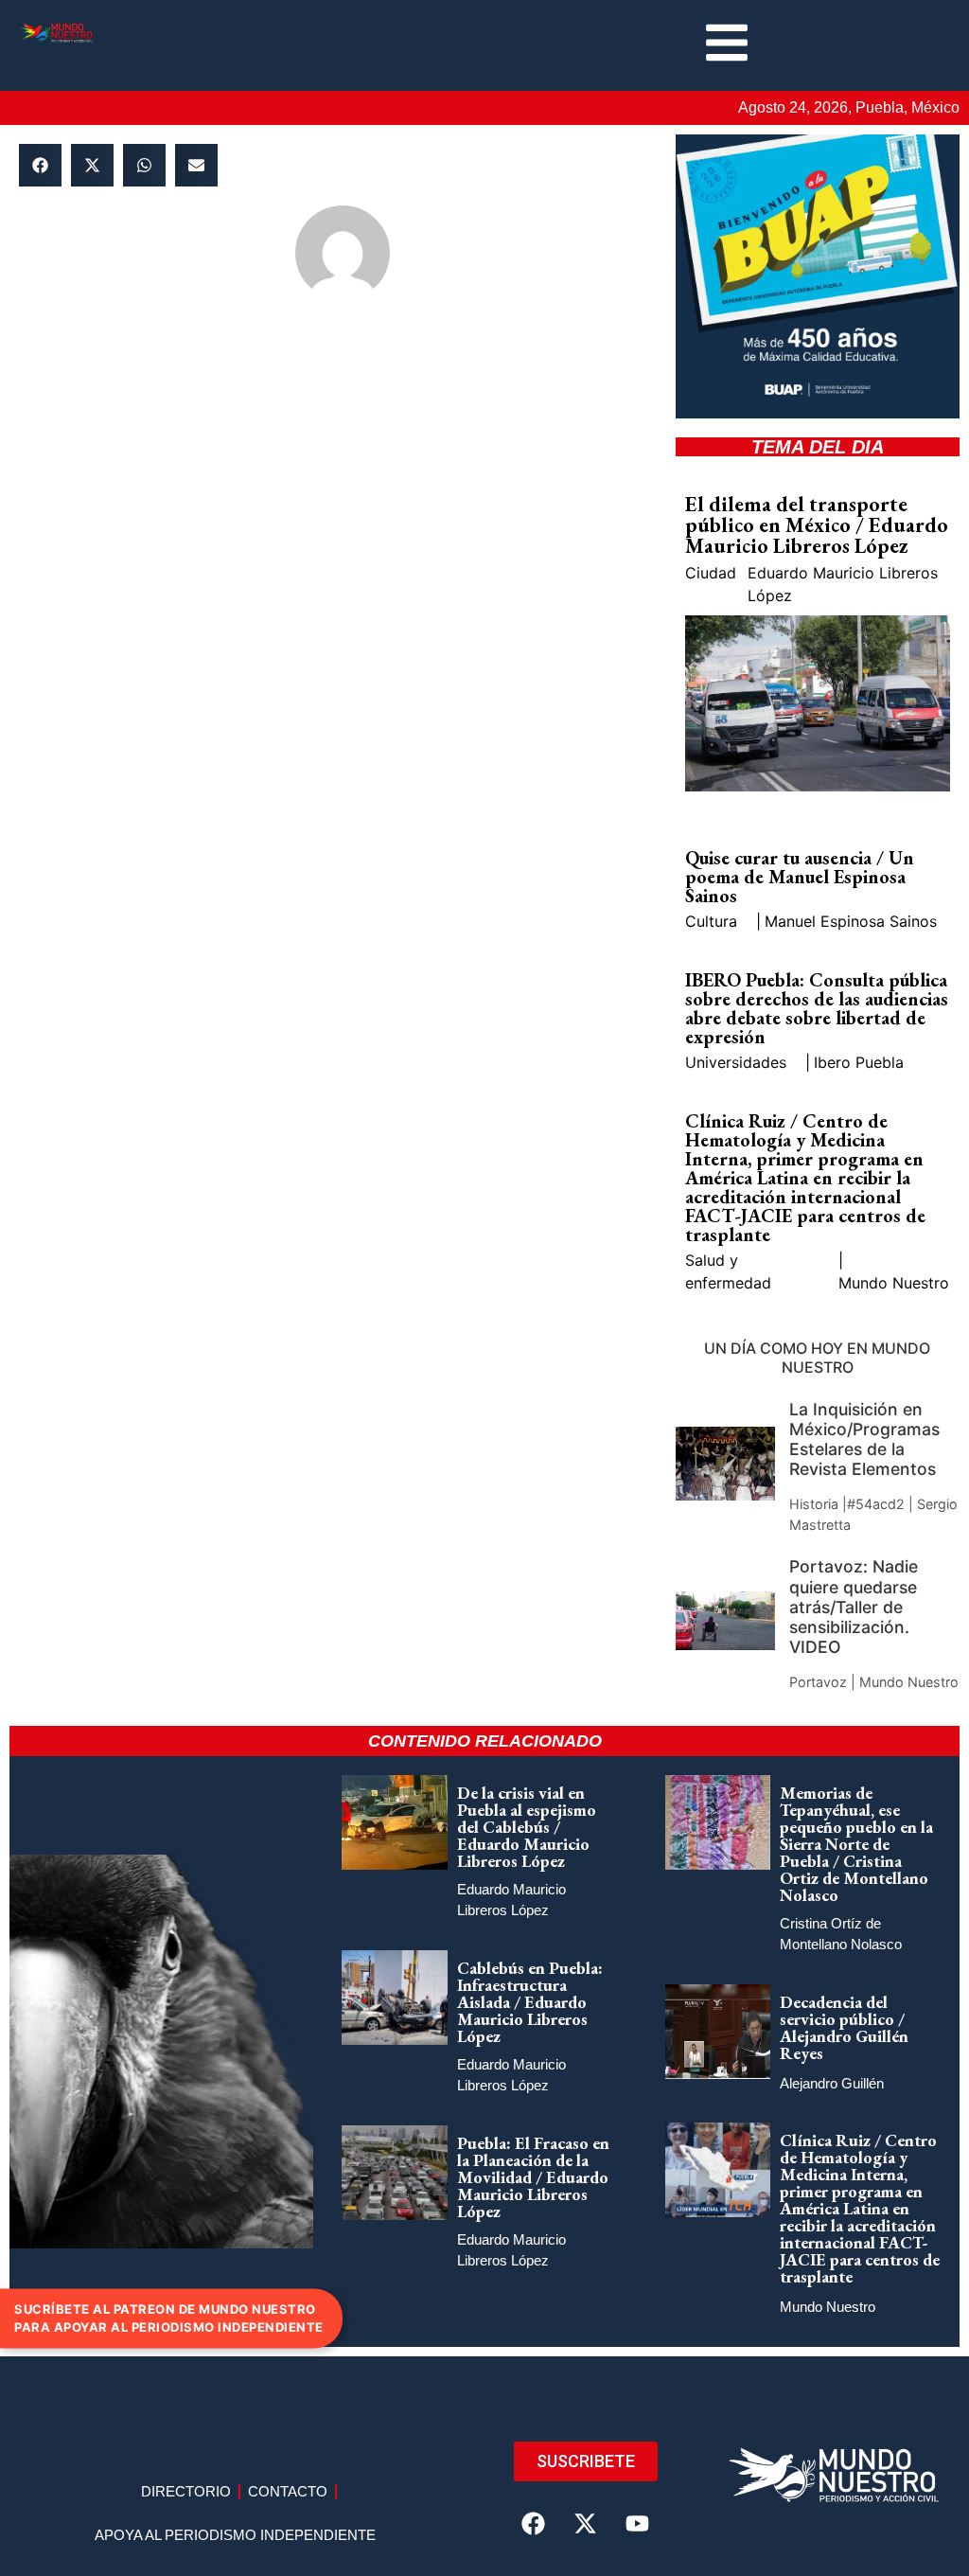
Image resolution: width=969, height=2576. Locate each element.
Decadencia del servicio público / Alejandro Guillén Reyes (844, 2027)
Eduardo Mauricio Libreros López (843, 584)
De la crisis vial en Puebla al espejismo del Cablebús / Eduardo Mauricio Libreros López (527, 1827)
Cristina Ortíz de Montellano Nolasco (841, 1934)
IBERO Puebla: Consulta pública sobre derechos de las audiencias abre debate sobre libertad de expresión (817, 1008)
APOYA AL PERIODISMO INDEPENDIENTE (235, 2535)
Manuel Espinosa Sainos (851, 921)
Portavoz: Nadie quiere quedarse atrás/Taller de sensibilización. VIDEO (854, 1606)
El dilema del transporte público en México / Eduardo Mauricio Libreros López (817, 525)
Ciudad (711, 573)
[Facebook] (534, 2524)
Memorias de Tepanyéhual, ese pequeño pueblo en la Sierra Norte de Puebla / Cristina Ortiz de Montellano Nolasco (856, 1844)
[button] (40, 165)
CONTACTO (288, 2491)
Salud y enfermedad (728, 1271)
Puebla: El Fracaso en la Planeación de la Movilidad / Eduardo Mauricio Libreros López (533, 2177)
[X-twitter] (586, 2524)
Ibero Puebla (859, 1062)
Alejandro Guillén (832, 2083)
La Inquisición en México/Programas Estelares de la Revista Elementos (864, 1439)
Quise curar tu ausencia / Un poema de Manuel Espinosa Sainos (800, 877)
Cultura (711, 921)
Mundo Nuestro (894, 1283)
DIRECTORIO (186, 2491)
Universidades (736, 1062)
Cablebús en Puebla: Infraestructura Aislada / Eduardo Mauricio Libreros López (530, 2002)
